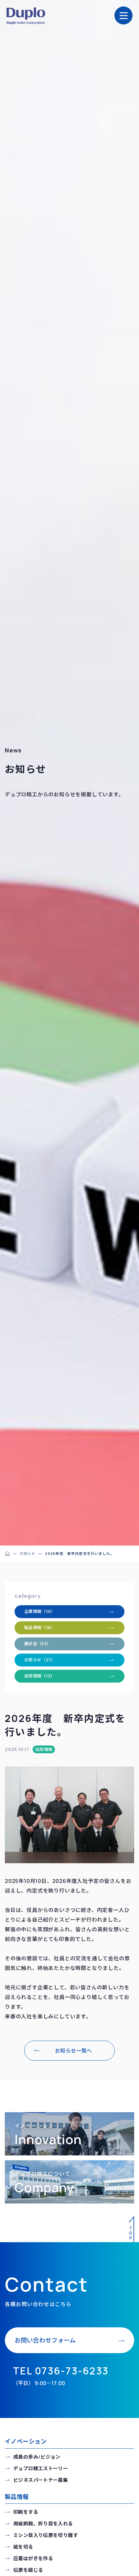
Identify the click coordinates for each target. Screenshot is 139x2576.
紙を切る (23, 2547)
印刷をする (26, 2512)
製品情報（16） (40, 1627)
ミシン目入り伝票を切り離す (46, 2535)
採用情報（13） (40, 1676)
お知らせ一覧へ (74, 2051)
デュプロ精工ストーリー (41, 2468)
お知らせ (27, 1553)
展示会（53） (37, 1644)
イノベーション (26, 2441)
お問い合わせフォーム (45, 2340)
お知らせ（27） (40, 1660)
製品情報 (17, 2497)
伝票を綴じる (28, 2570)
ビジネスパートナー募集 (41, 2480)
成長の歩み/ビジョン (37, 2457)
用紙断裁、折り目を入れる (43, 2524)
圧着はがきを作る (33, 2558)
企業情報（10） (40, 1611)
